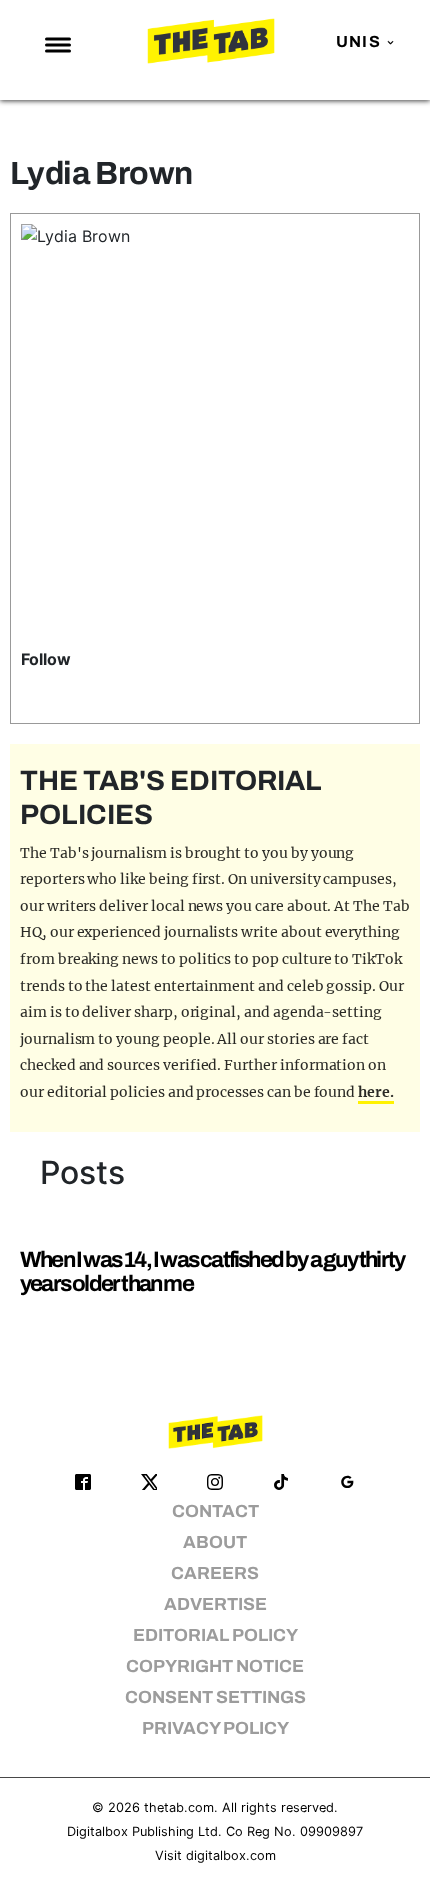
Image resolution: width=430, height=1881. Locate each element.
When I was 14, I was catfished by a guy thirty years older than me (212, 1271)
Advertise (215, 1604)
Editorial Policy (215, 1635)
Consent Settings (215, 1697)
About (215, 1542)
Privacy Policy (215, 1728)
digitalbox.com (231, 1855)
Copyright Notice (215, 1666)
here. (376, 1092)
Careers (215, 1573)
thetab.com (179, 1807)
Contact (215, 1511)
